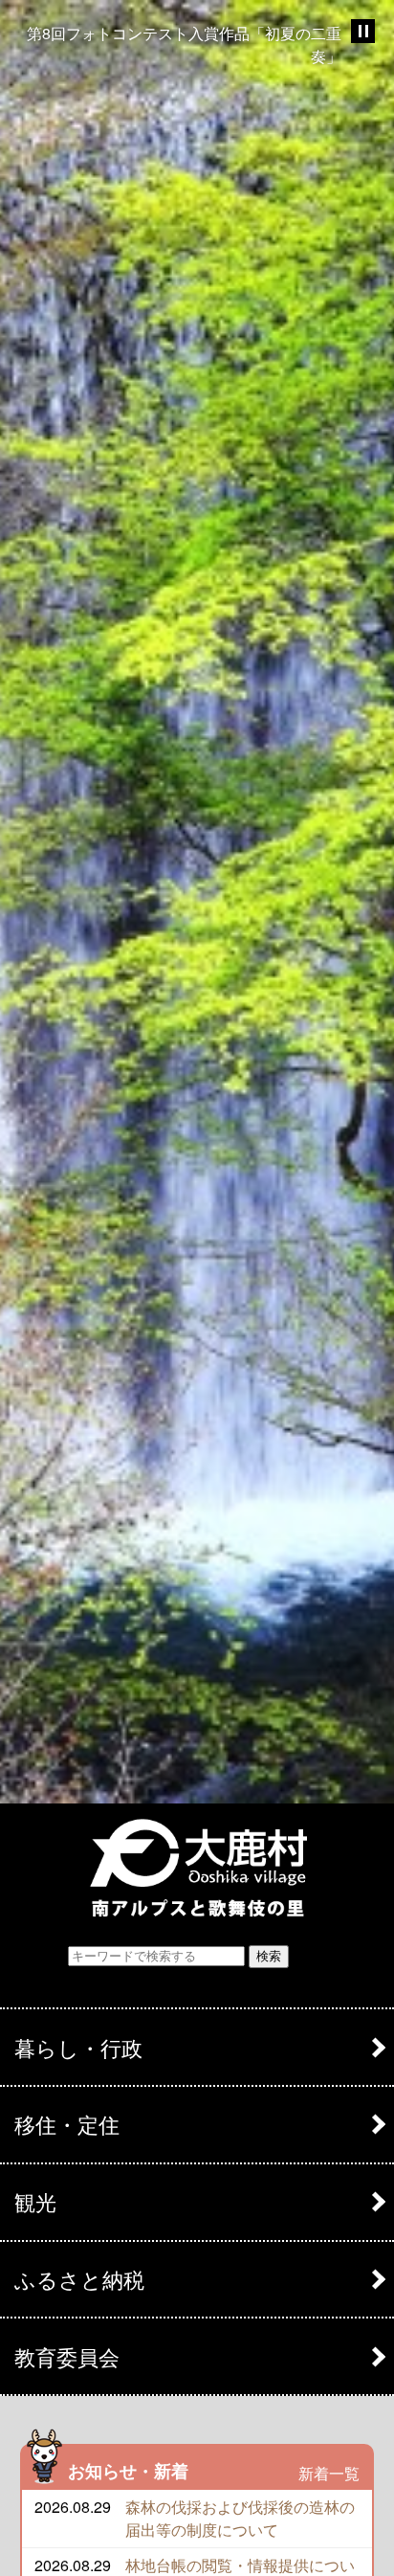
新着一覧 (329, 2473)
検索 (269, 1956)
